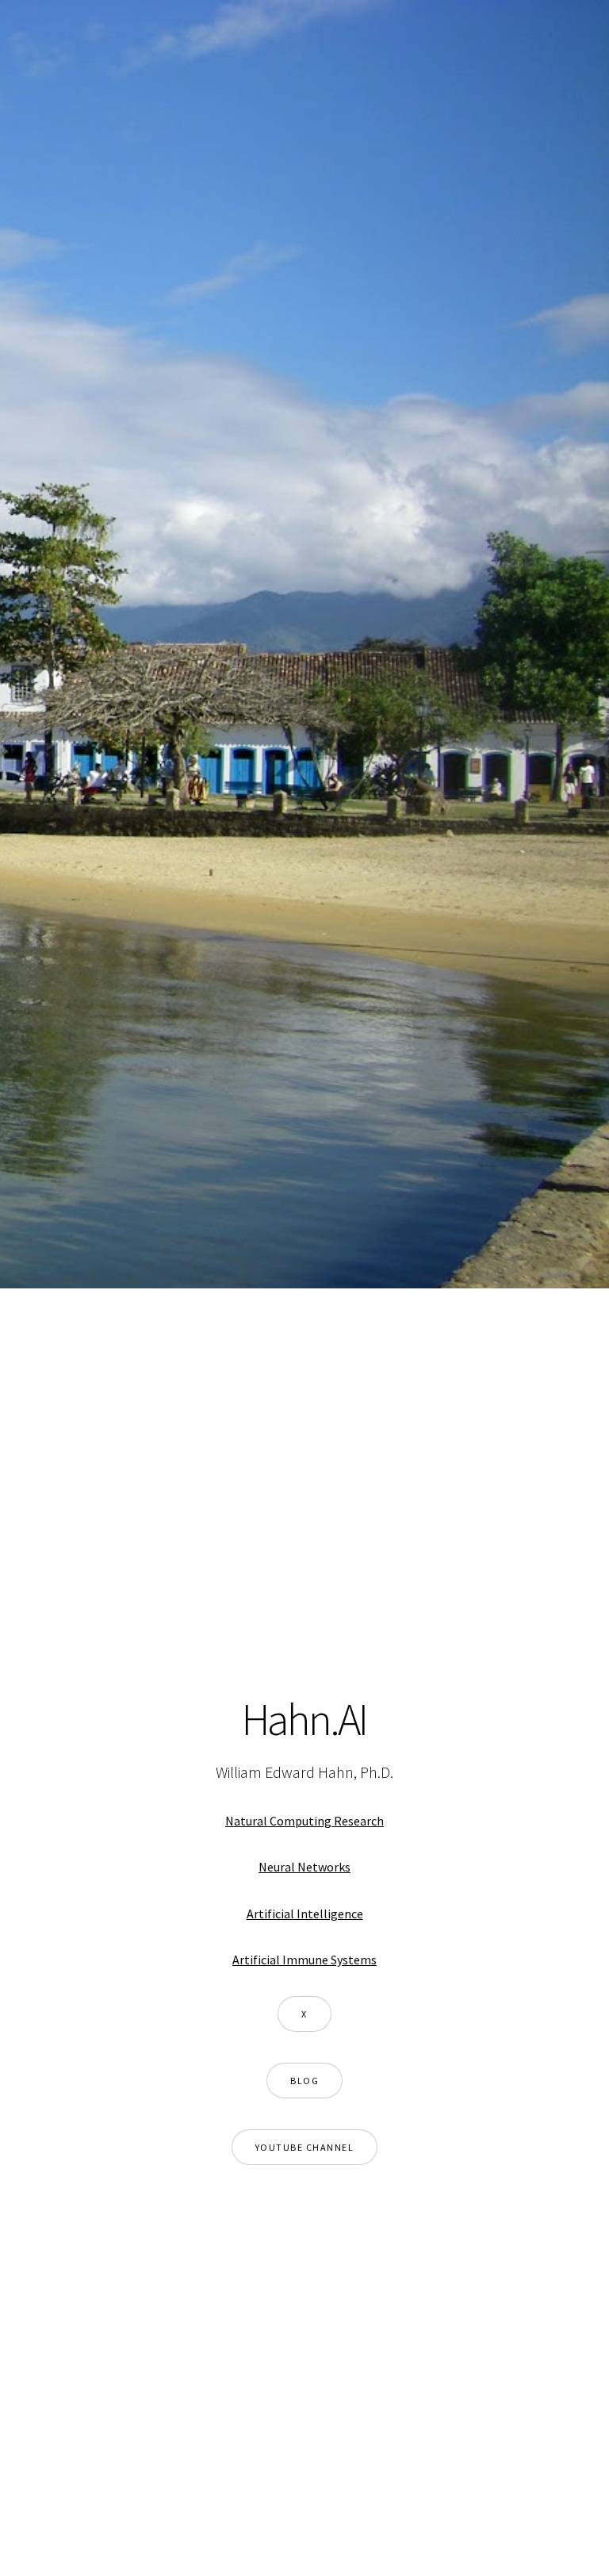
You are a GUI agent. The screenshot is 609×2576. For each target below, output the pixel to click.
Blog (304, 2081)
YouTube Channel (305, 2147)
